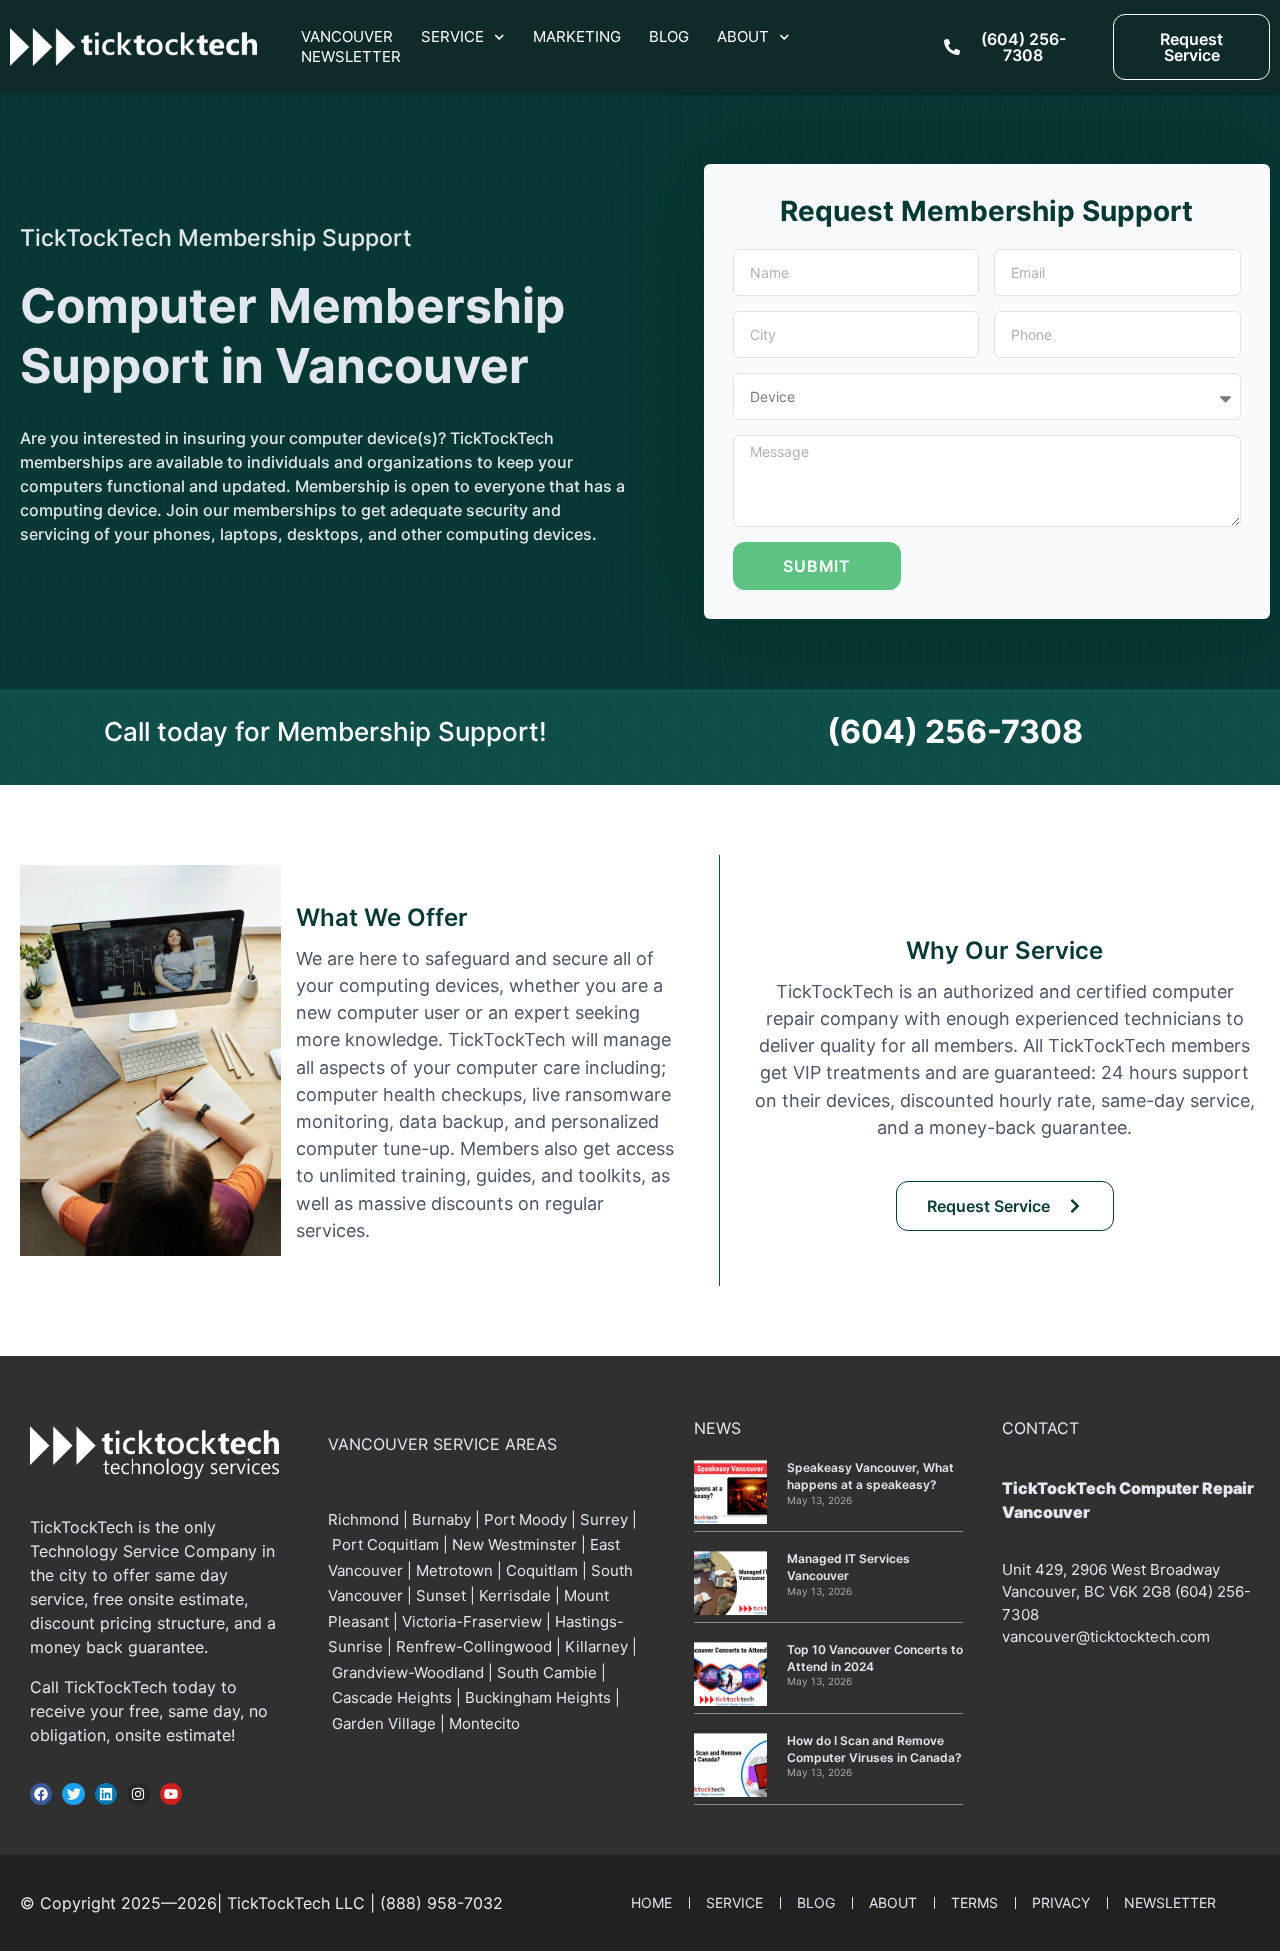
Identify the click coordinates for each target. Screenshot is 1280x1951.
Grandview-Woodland (408, 1672)
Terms (974, 1902)
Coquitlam (542, 1570)
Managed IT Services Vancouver (848, 1567)
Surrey (604, 1519)
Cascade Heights (392, 1697)
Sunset (441, 1595)
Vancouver (347, 36)
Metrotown (454, 1570)
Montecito (484, 1723)
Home (651, 1902)
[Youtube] (171, 1794)
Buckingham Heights (538, 1697)
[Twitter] (73, 1794)
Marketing (577, 36)
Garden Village (384, 1723)
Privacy (1061, 1902)
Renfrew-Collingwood (474, 1646)
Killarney (596, 1646)
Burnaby (441, 1519)
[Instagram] (138, 1794)
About (743, 36)
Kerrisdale (515, 1595)
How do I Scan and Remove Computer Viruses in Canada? (874, 1749)
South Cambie (547, 1672)
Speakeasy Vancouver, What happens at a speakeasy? (870, 1476)
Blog (669, 36)
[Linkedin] (106, 1794)
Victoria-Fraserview (472, 1621)
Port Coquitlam (385, 1544)
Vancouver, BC (1053, 1591)
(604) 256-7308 (955, 731)
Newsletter (351, 56)
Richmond (365, 1519)
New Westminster (514, 1544)
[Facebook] (41, 1794)
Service (452, 36)
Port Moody (525, 1519)
